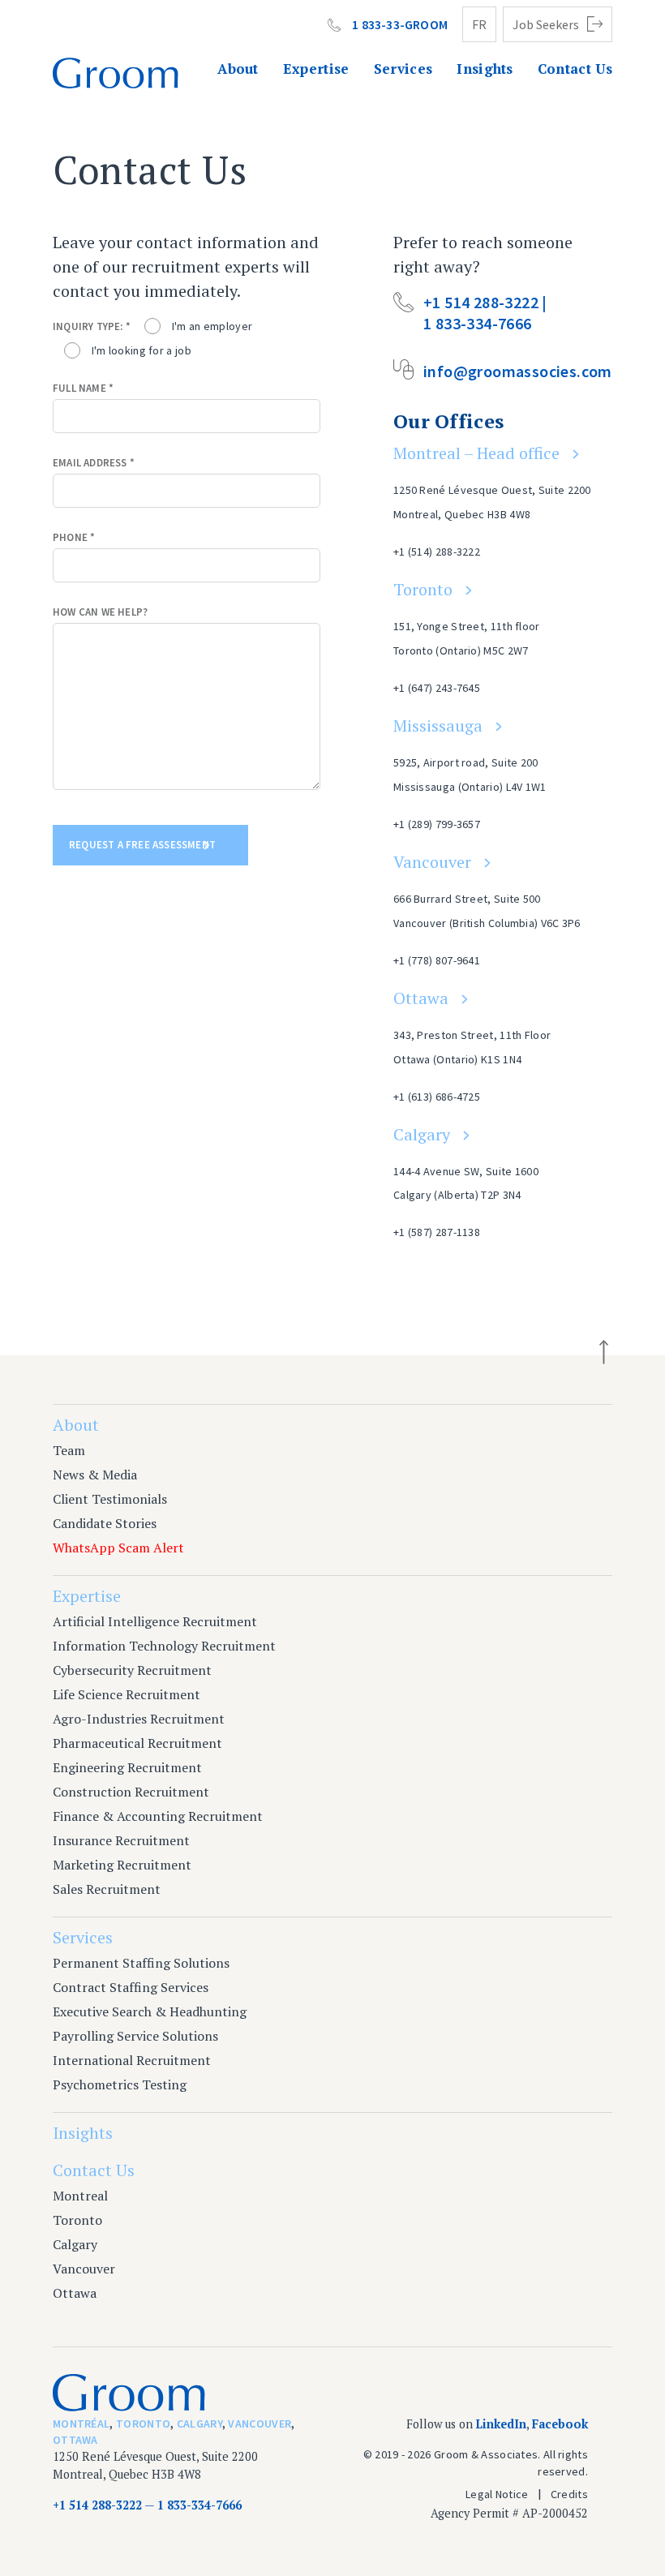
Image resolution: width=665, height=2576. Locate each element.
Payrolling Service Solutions (135, 2036)
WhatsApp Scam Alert (118, 1548)
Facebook (560, 2424)
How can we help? (100, 612)
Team (69, 1450)
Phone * (74, 537)
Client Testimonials (110, 1499)
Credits (569, 2494)
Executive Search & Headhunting (150, 2011)
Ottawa (421, 998)
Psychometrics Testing (120, 2084)
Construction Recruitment (131, 1792)
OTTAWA (75, 2440)
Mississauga (438, 726)
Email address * (94, 463)
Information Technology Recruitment (164, 1646)
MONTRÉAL (81, 2424)
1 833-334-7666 (199, 2505)
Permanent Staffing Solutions (141, 1963)
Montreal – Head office (476, 453)
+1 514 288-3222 (97, 2505)
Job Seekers (546, 24)
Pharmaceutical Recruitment (137, 1743)
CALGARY (199, 2424)
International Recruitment (132, 2060)
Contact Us (575, 69)
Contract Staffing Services (131, 1987)
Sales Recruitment (107, 1889)
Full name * (83, 388)
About (238, 69)
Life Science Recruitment (127, 1694)
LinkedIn (501, 2424)
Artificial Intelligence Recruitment (155, 1621)
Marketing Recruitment (122, 1865)
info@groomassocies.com (518, 371)
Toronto (423, 589)
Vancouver (432, 862)
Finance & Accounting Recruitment (158, 1816)
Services (403, 69)
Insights (485, 69)
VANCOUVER (260, 2424)
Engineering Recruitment (127, 1767)
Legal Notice (497, 2494)
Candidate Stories (105, 1523)
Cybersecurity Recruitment (132, 1670)
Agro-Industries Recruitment (139, 1719)
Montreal (80, 2196)
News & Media (95, 1475)
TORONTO (143, 2424)
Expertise (316, 69)
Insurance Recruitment (121, 1840)
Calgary (422, 1134)
